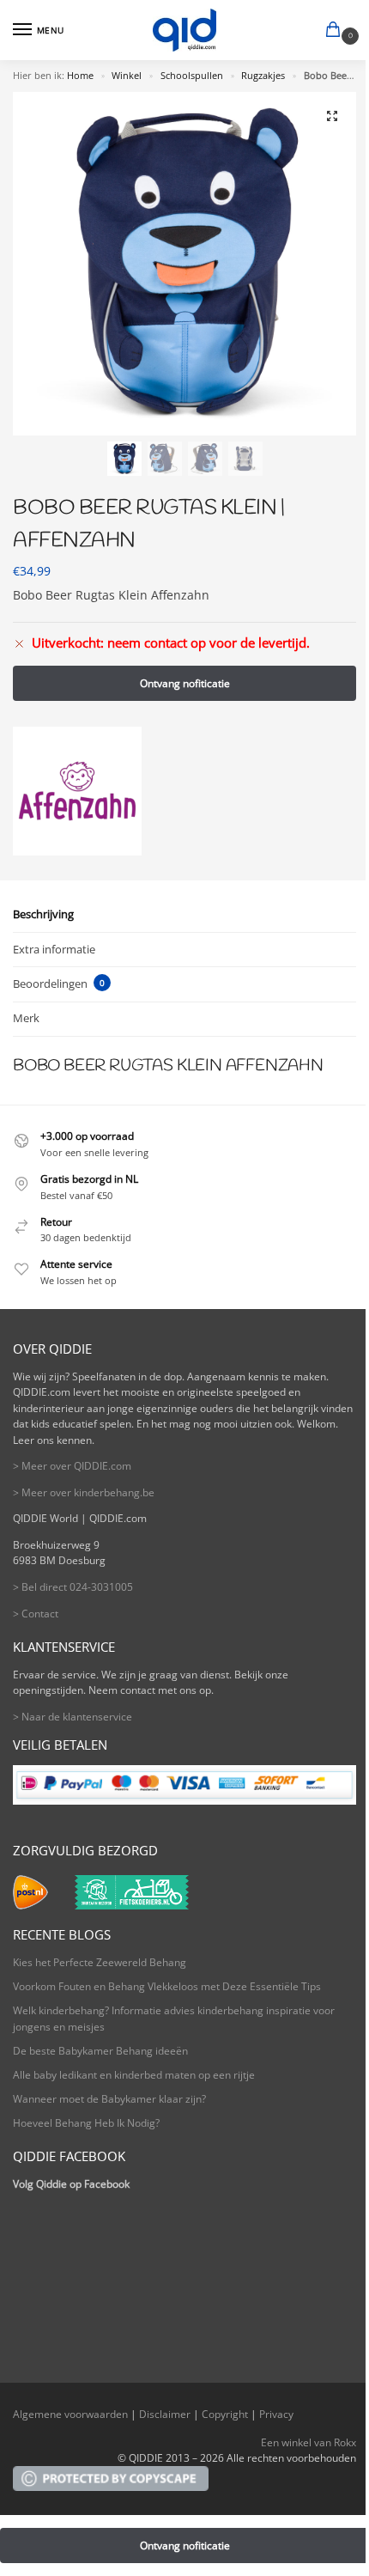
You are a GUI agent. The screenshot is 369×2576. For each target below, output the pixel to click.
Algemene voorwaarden (70, 2414)
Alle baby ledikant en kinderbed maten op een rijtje (134, 2075)
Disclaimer (165, 2414)
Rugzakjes (263, 76)
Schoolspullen (192, 76)
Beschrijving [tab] (43, 914)
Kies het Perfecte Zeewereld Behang (100, 1962)
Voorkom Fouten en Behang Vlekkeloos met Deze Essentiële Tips (167, 1986)
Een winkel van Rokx (309, 2442)
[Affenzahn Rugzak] (77, 791)
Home (80, 76)
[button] (336, 31)
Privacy (276, 2414)
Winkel (127, 76)
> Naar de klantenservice (73, 1717)
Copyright (225, 2414)
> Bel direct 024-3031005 (73, 1587)
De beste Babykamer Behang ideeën (100, 2051)
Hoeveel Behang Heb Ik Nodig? (86, 2123)
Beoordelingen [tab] (59, 984)
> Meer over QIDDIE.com (72, 1466)
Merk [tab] (26, 1018)
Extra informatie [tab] (54, 949)
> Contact (36, 1614)
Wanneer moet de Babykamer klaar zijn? (109, 2099)
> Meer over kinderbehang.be (84, 1492)
